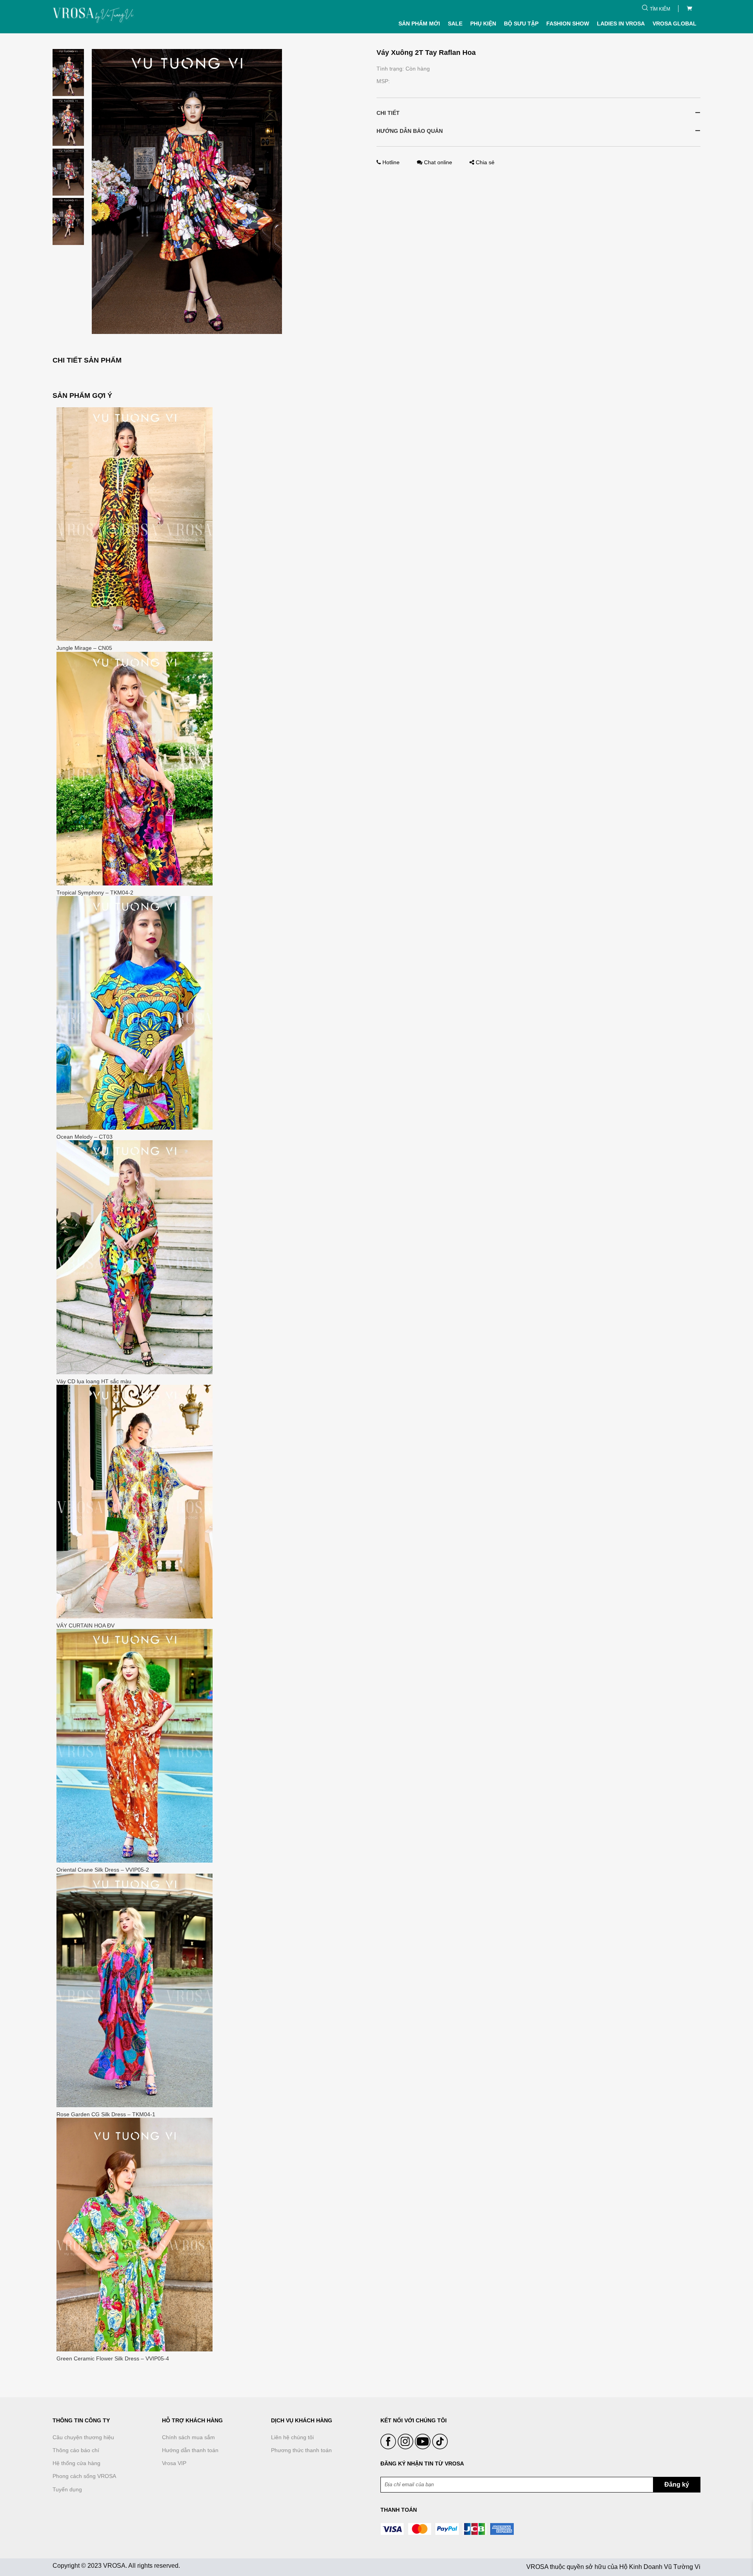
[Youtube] (424, 2447)
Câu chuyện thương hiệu (83, 2437)
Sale (455, 24)
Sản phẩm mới (419, 24)
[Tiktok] (440, 2447)
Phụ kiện (483, 24)
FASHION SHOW (568, 24)
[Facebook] (389, 2447)
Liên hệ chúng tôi (292, 2437)
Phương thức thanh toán (301, 2450)
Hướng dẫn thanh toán (190, 2450)
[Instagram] (406, 2447)
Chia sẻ (484, 162)
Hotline (391, 162)
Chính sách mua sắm (188, 2437)
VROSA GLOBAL (675, 24)
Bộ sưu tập (521, 24)
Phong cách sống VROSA (84, 2476)
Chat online (438, 162)
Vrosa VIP (174, 2463)
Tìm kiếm (660, 9)
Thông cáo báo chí (76, 2450)
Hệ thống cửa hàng (76, 2463)
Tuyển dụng (67, 2489)
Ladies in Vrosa (621, 24)
